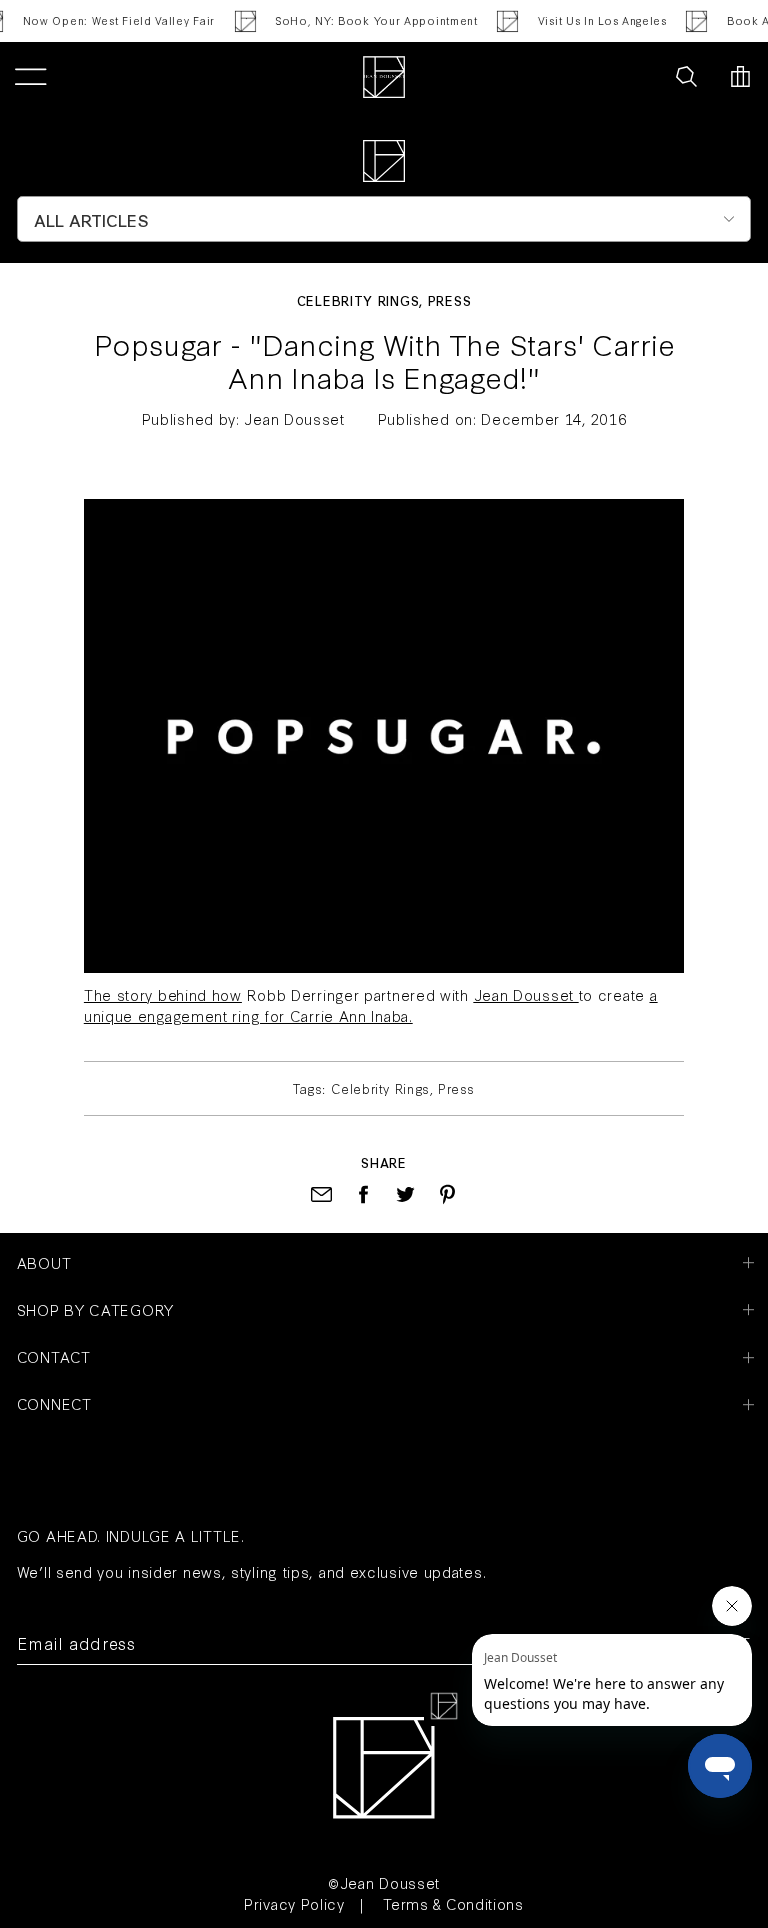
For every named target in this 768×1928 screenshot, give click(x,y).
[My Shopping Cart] (740, 77)
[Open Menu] (30, 77)
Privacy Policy (294, 1903)
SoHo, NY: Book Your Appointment (370, 20)
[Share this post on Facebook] (363, 1194)
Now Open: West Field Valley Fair (112, 20)
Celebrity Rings (358, 300)
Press (450, 300)
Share (384, 1162)
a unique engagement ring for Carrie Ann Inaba (371, 1005)
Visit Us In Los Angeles (595, 20)
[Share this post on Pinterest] (447, 1194)
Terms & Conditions (453, 1903)
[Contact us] (642, 77)
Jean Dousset (524, 994)
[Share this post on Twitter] (405, 1194)
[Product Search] (686, 77)
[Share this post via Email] (321, 1194)
